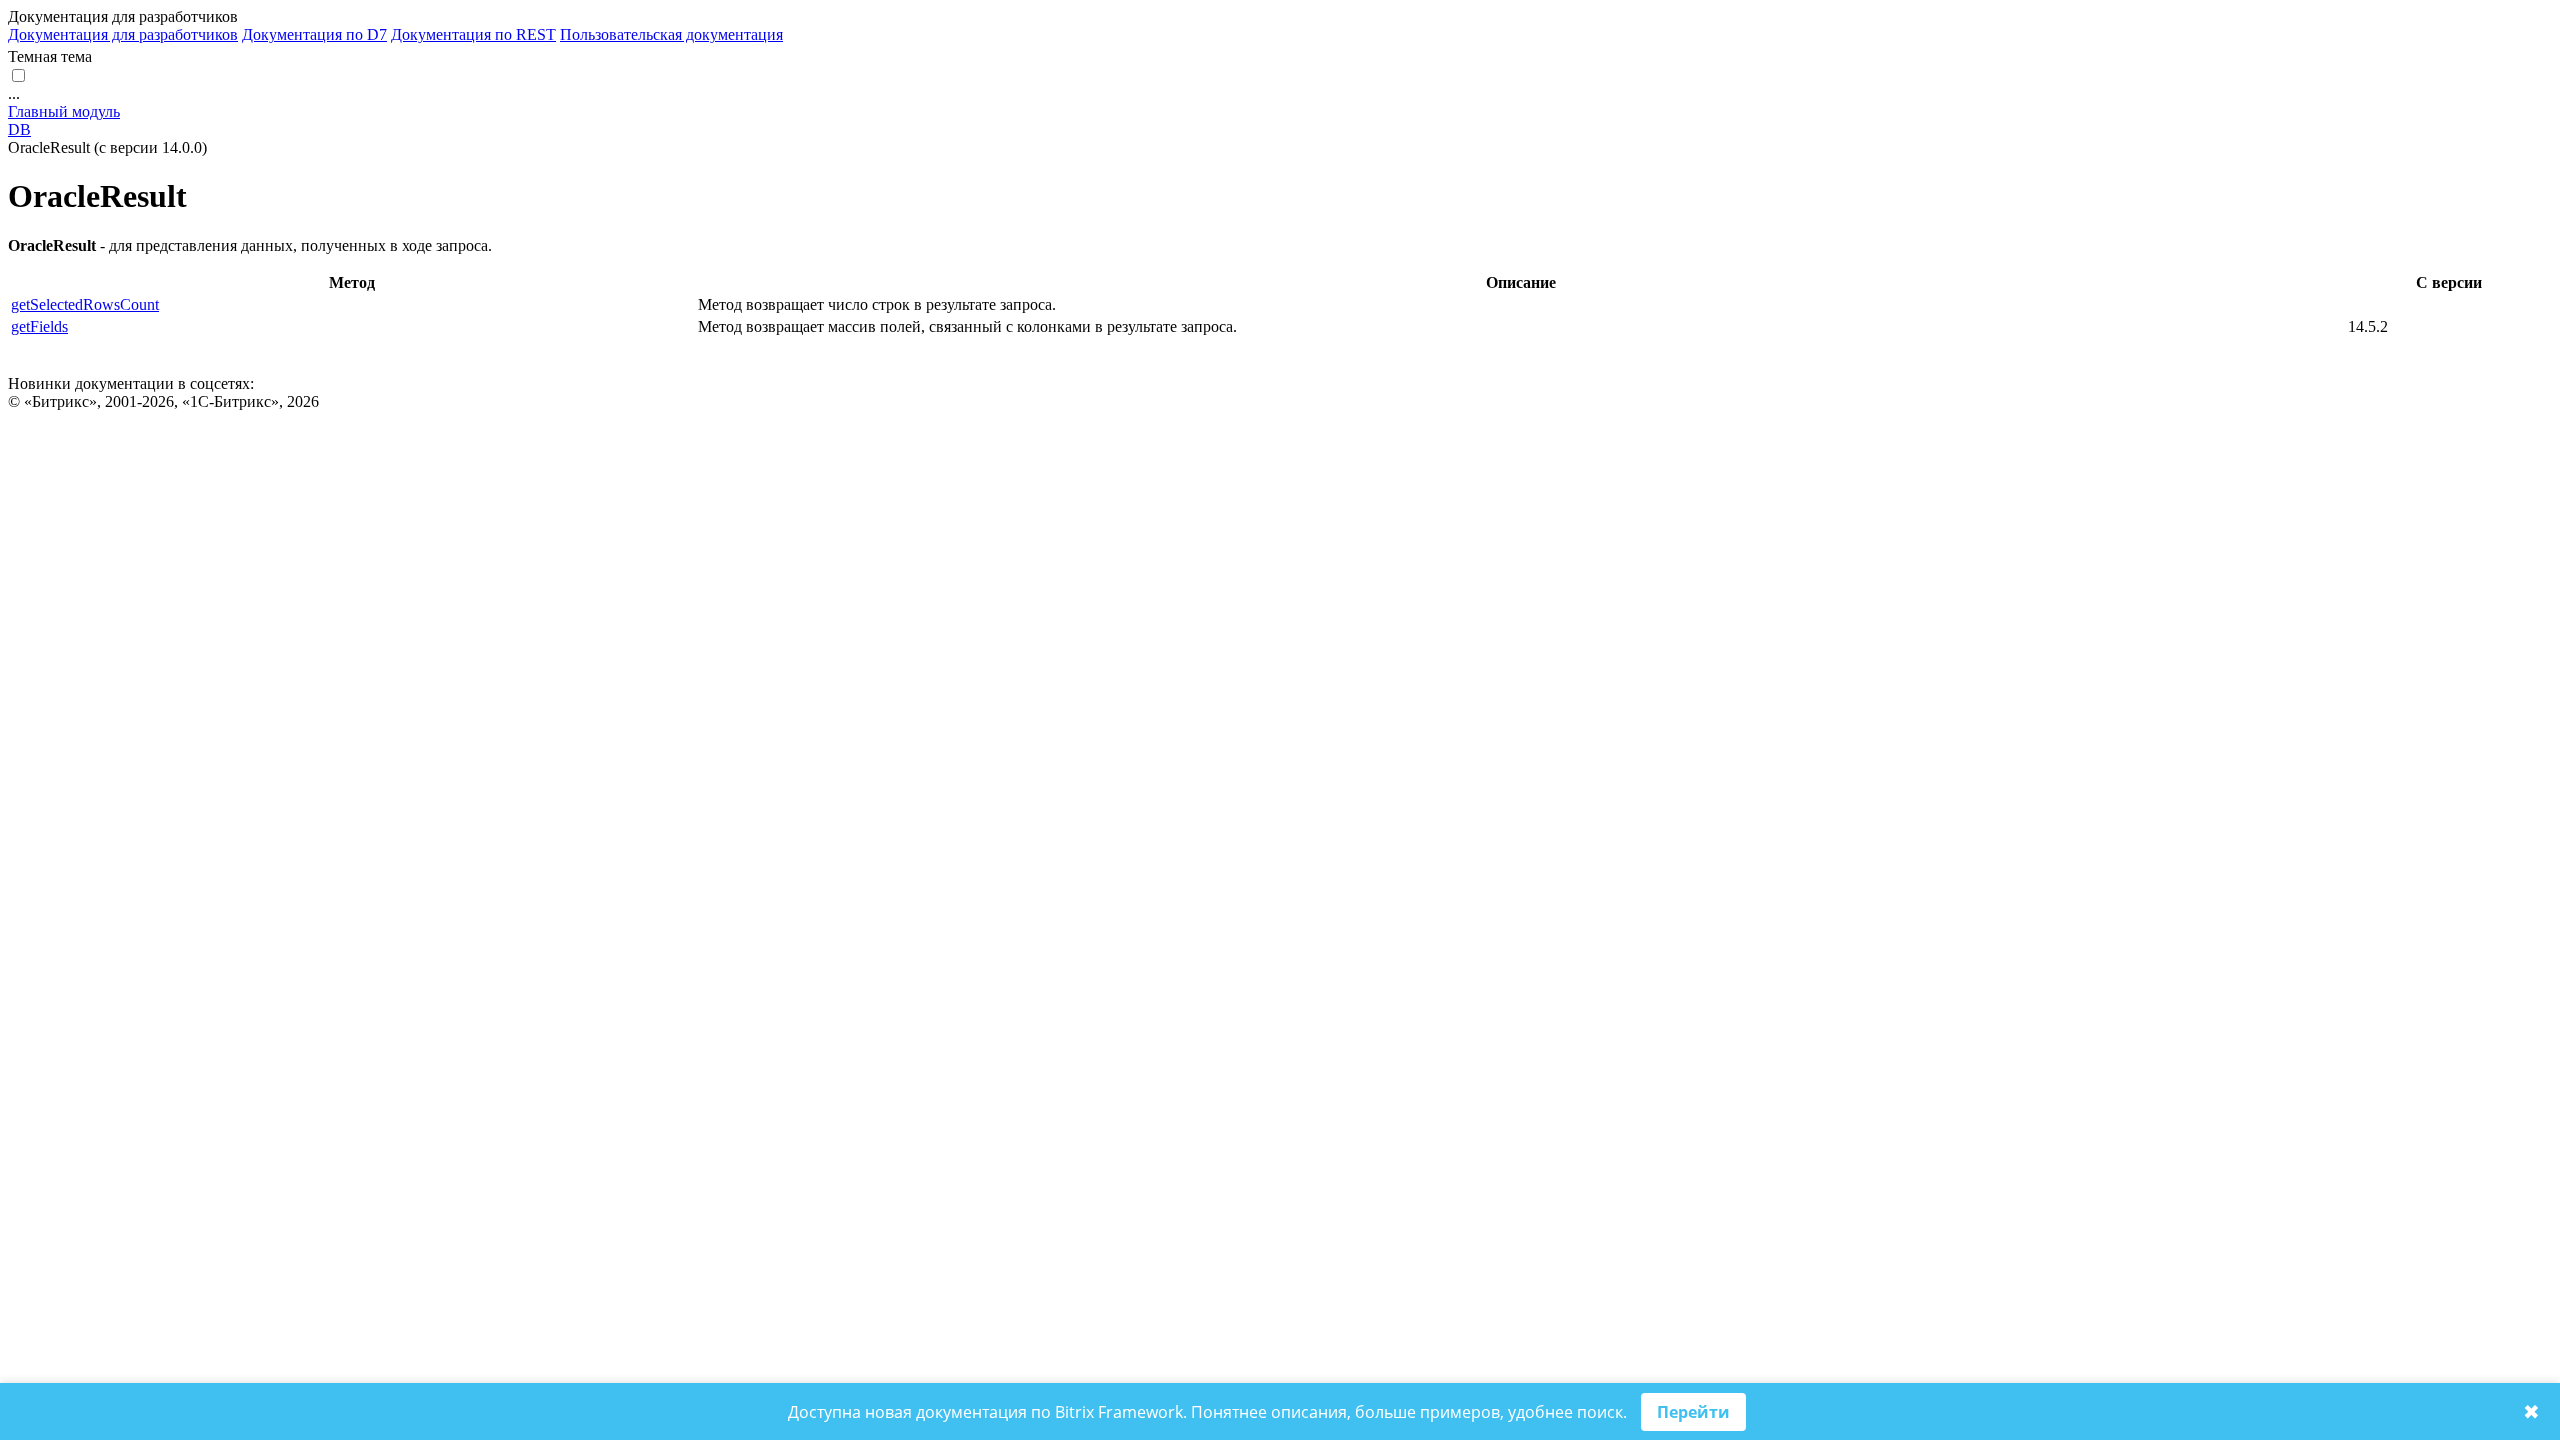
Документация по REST (473, 34)
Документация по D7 (314, 34)
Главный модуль (64, 111)
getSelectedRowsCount (85, 304)
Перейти (1693, 1412)
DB (19, 129)
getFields (39, 326)
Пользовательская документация (671, 34)
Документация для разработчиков (123, 34)
